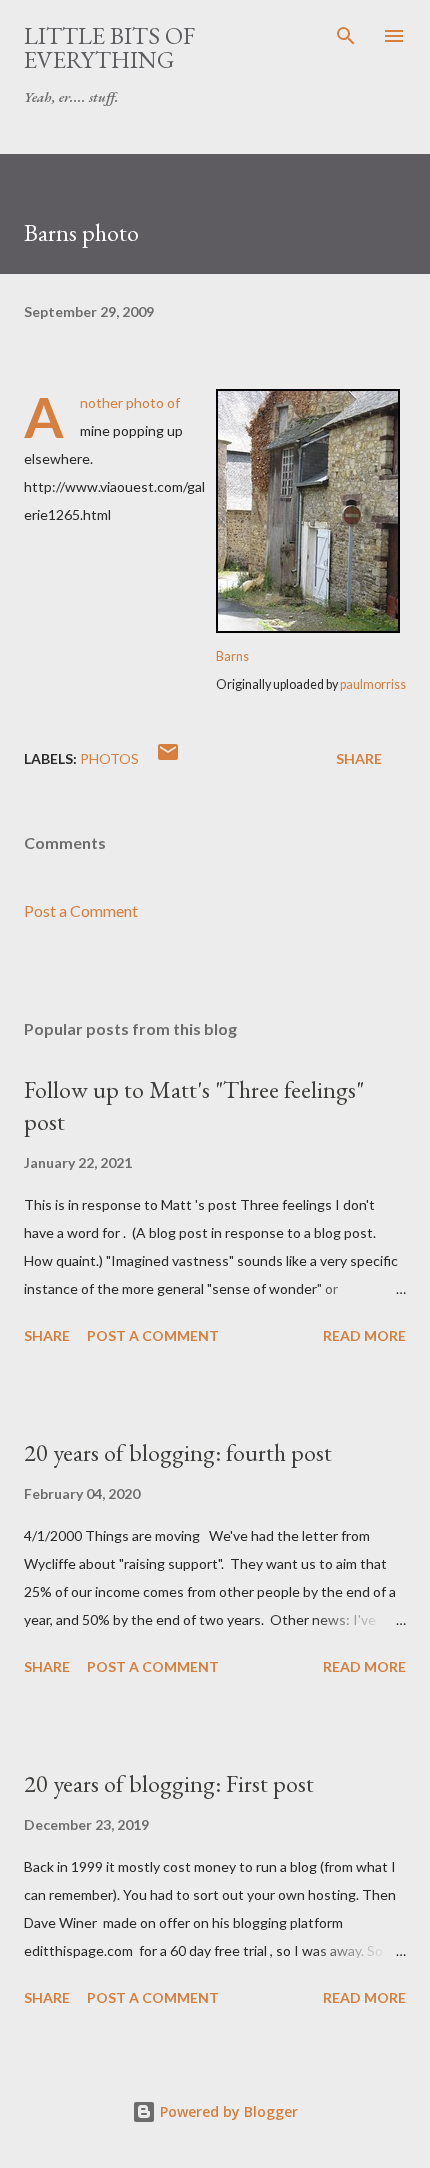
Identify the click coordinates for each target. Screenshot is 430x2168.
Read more (364, 1335)
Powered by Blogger (227, 2111)
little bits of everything (109, 47)
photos (109, 758)
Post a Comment (81, 910)
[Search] (346, 36)
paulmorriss (373, 684)
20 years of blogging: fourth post (178, 1452)
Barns (232, 656)
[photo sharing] (308, 627)
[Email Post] (168, 758)
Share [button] (359, 758)
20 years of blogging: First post (169, 1783)
